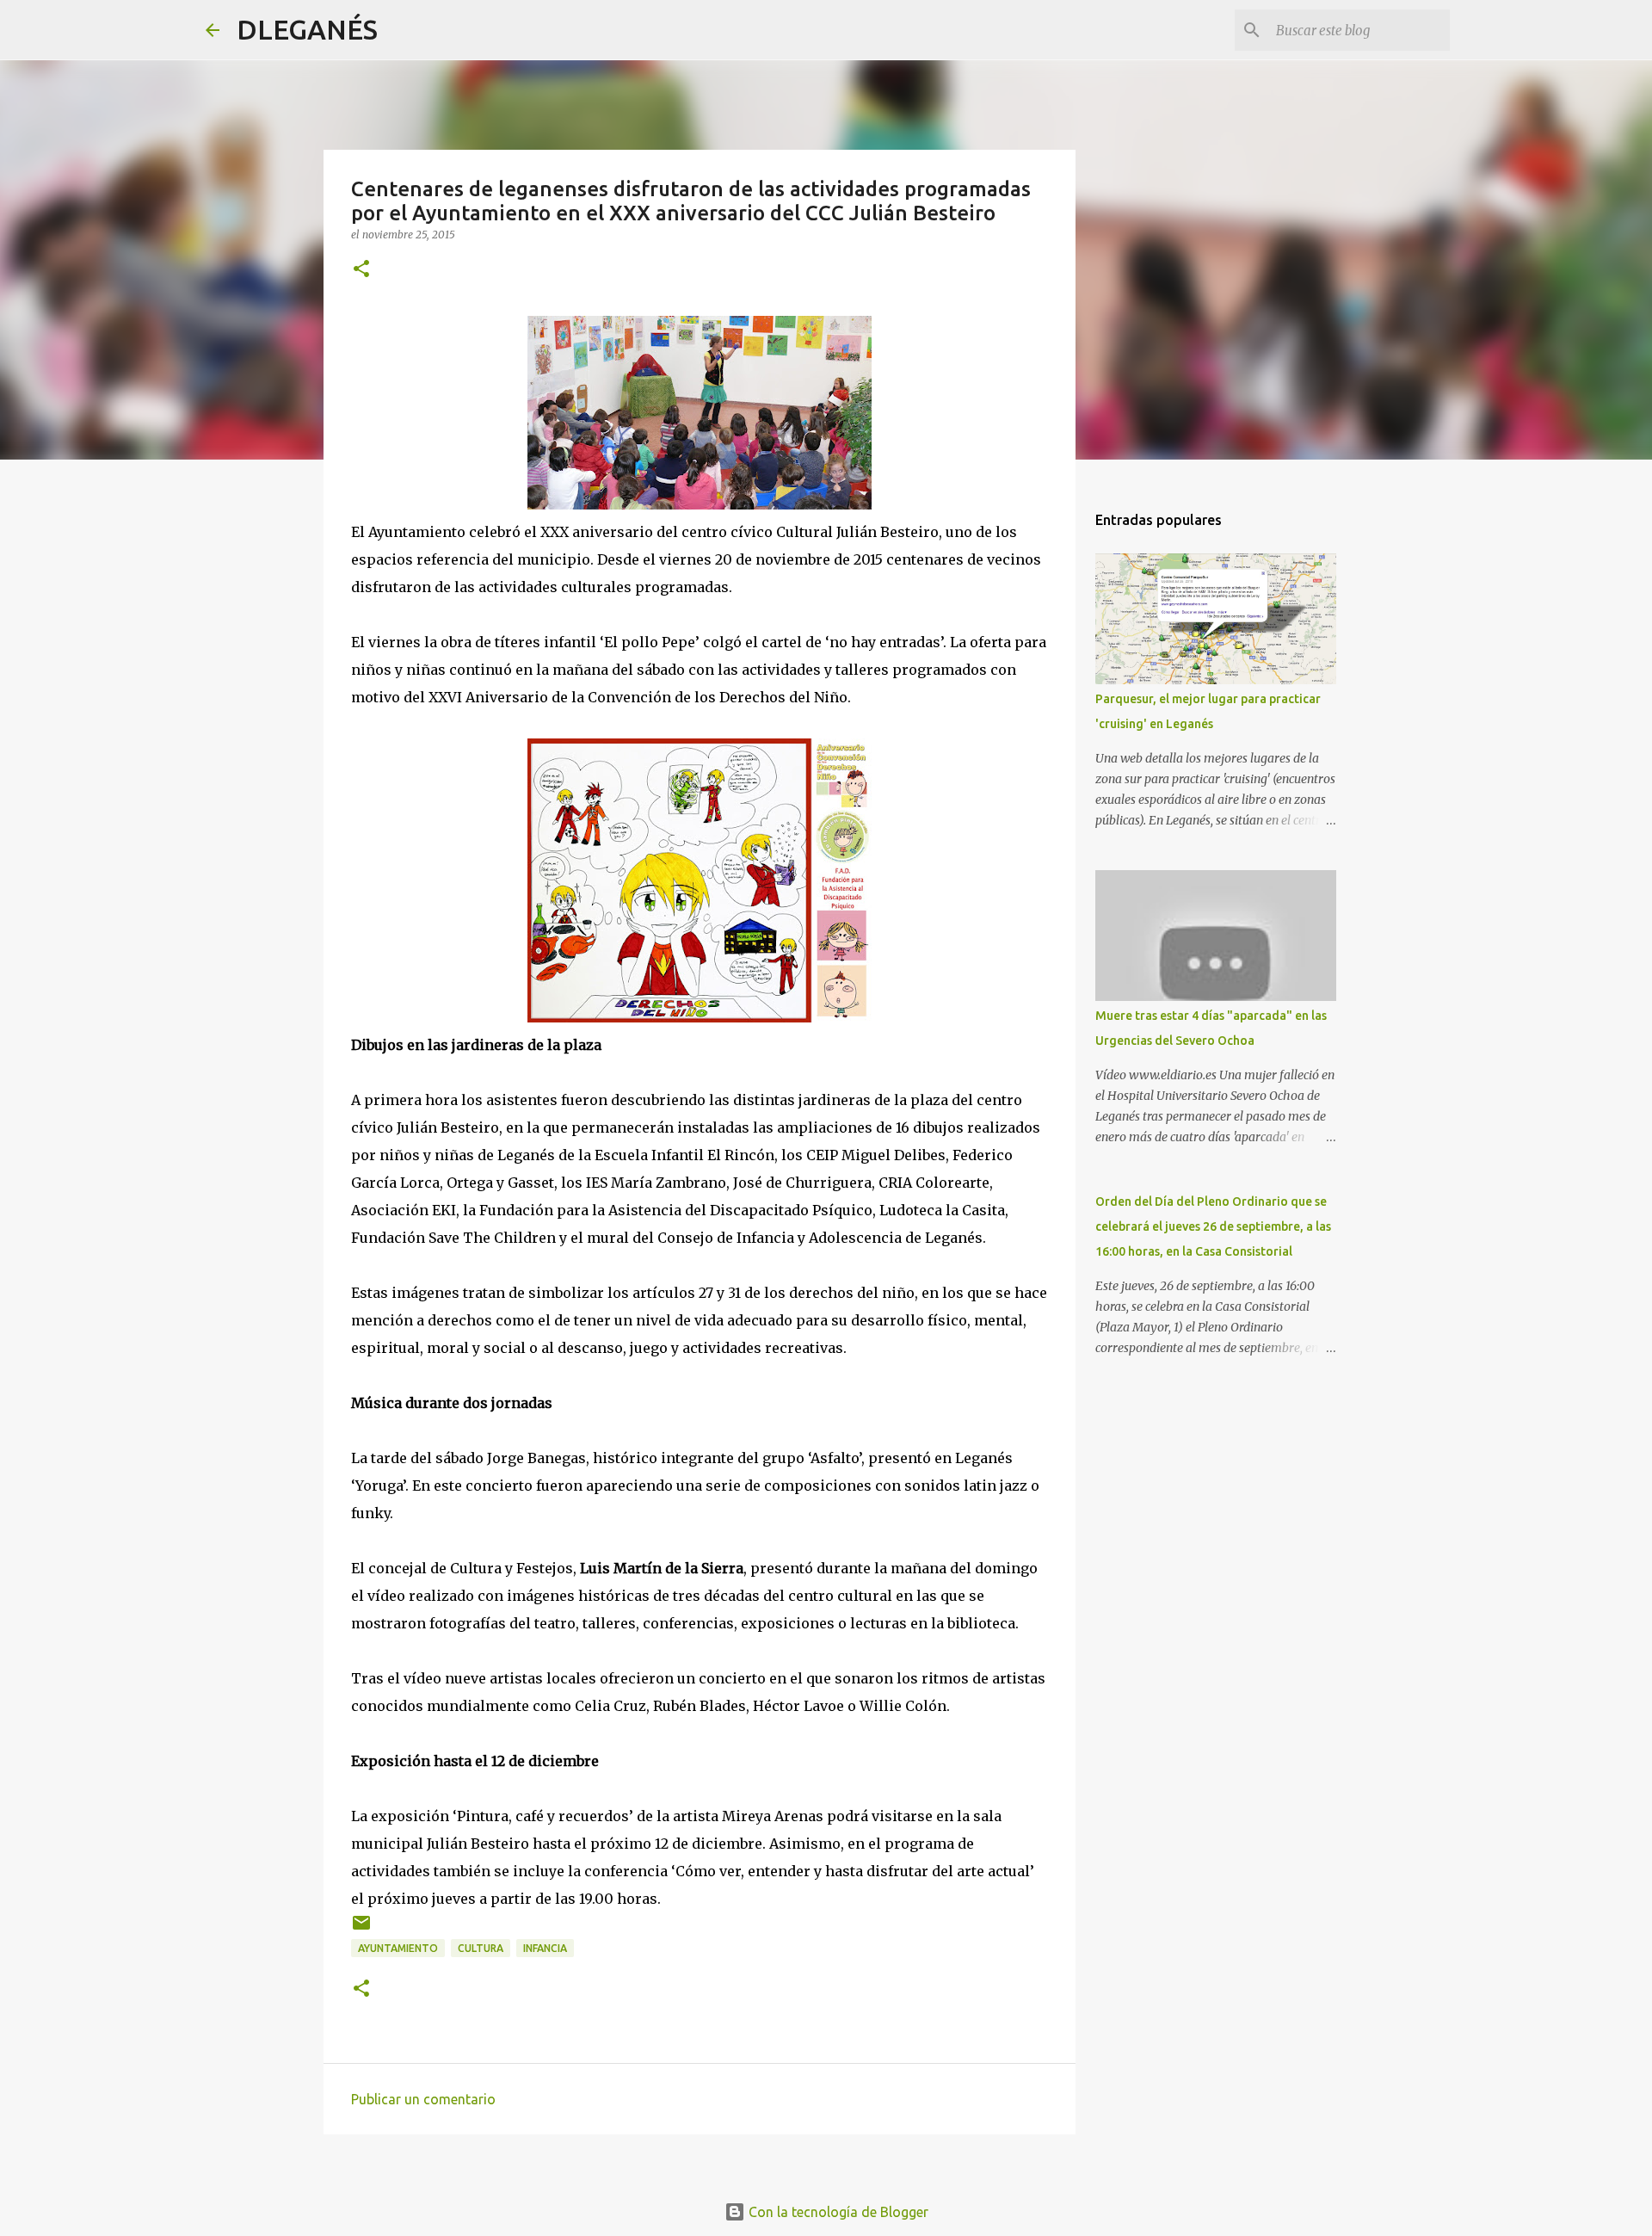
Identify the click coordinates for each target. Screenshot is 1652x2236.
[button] (361, 270)
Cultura (481, 1948)
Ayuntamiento (398, 1948)
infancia (545, 1948)
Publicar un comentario (423, 2099)
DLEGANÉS (307, 29)
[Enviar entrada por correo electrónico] (361, 1929)
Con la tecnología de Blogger (837, 2212)
